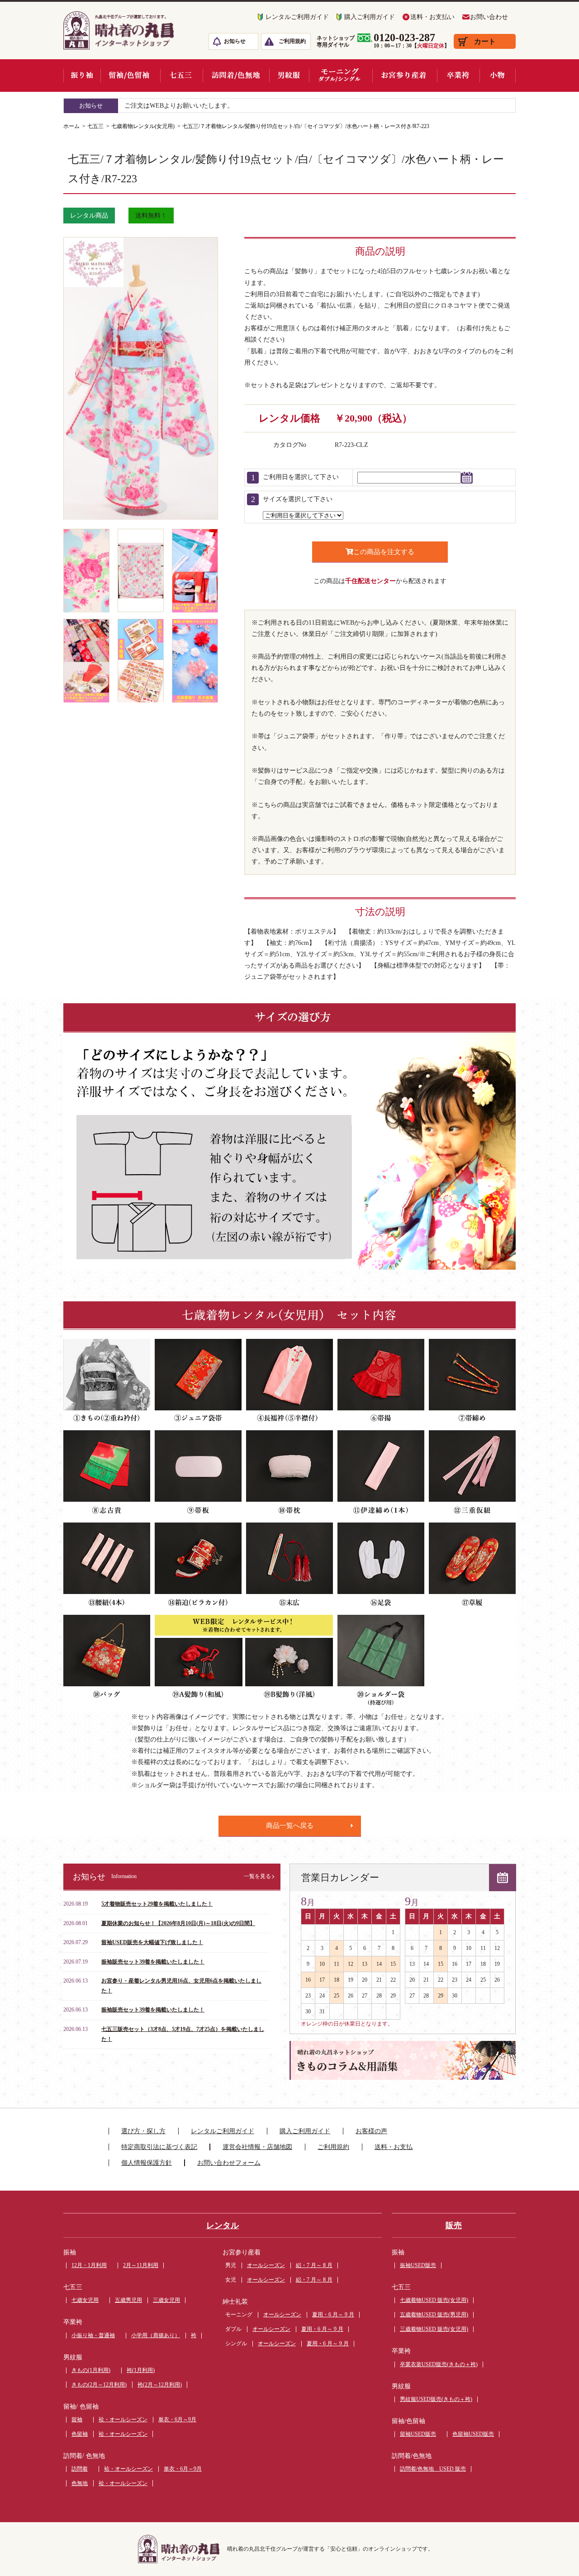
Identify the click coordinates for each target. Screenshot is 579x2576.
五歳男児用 (128, 2300)
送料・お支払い (432, 17)
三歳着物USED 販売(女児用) (434, 2329)
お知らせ (235, 41)
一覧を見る (257, 1876)
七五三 (95, 126)
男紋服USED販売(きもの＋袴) (436, 2399)
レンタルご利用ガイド (297, 17)
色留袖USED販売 (473, 2434)
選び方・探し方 (143, 2131)
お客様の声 (371, 2131)
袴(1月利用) (141, 2370)
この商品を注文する (384, 552)
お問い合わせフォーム (229, 2163)
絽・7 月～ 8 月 (314, 2265)
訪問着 (80, 2469)
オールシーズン (266, 2265)
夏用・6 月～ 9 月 (333, 2315)
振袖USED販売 (418, 2265)
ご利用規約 (292, 41)
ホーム (71, 126)
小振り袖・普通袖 (93, 2335)
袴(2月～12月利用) (160, 2385)
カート (485, 41)
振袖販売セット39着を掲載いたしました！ (153, 1962)
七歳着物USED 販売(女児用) (434, 2300)
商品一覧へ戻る (290, 1826)
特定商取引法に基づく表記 (159, 2147)
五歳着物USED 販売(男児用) (434, 2315)
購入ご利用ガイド (370, 17)
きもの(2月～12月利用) (99, 2385)
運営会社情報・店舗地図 (257, 2147)
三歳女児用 (166, 2300)
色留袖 (80, 2434)
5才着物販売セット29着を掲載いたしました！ (157, 1904)
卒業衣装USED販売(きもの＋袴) (439, 2364)
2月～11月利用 (141, 2265)
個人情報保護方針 (147, 2163)
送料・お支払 (394, 2147)
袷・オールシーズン (123, 2419)
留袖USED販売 (418, 2434)
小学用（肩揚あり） (156, 2335)
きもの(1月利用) (91, 2370)
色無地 (80, 2483)
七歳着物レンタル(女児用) (143, 126)
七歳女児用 (85, 2300)
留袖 (77, 2419)
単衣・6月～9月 (177, 2419)
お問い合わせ (489, 17)
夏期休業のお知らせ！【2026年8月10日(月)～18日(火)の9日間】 (178, 1923)
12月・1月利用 (89, 2265)
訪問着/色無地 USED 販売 (433, 2469)
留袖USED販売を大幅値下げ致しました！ (152, 1942)
